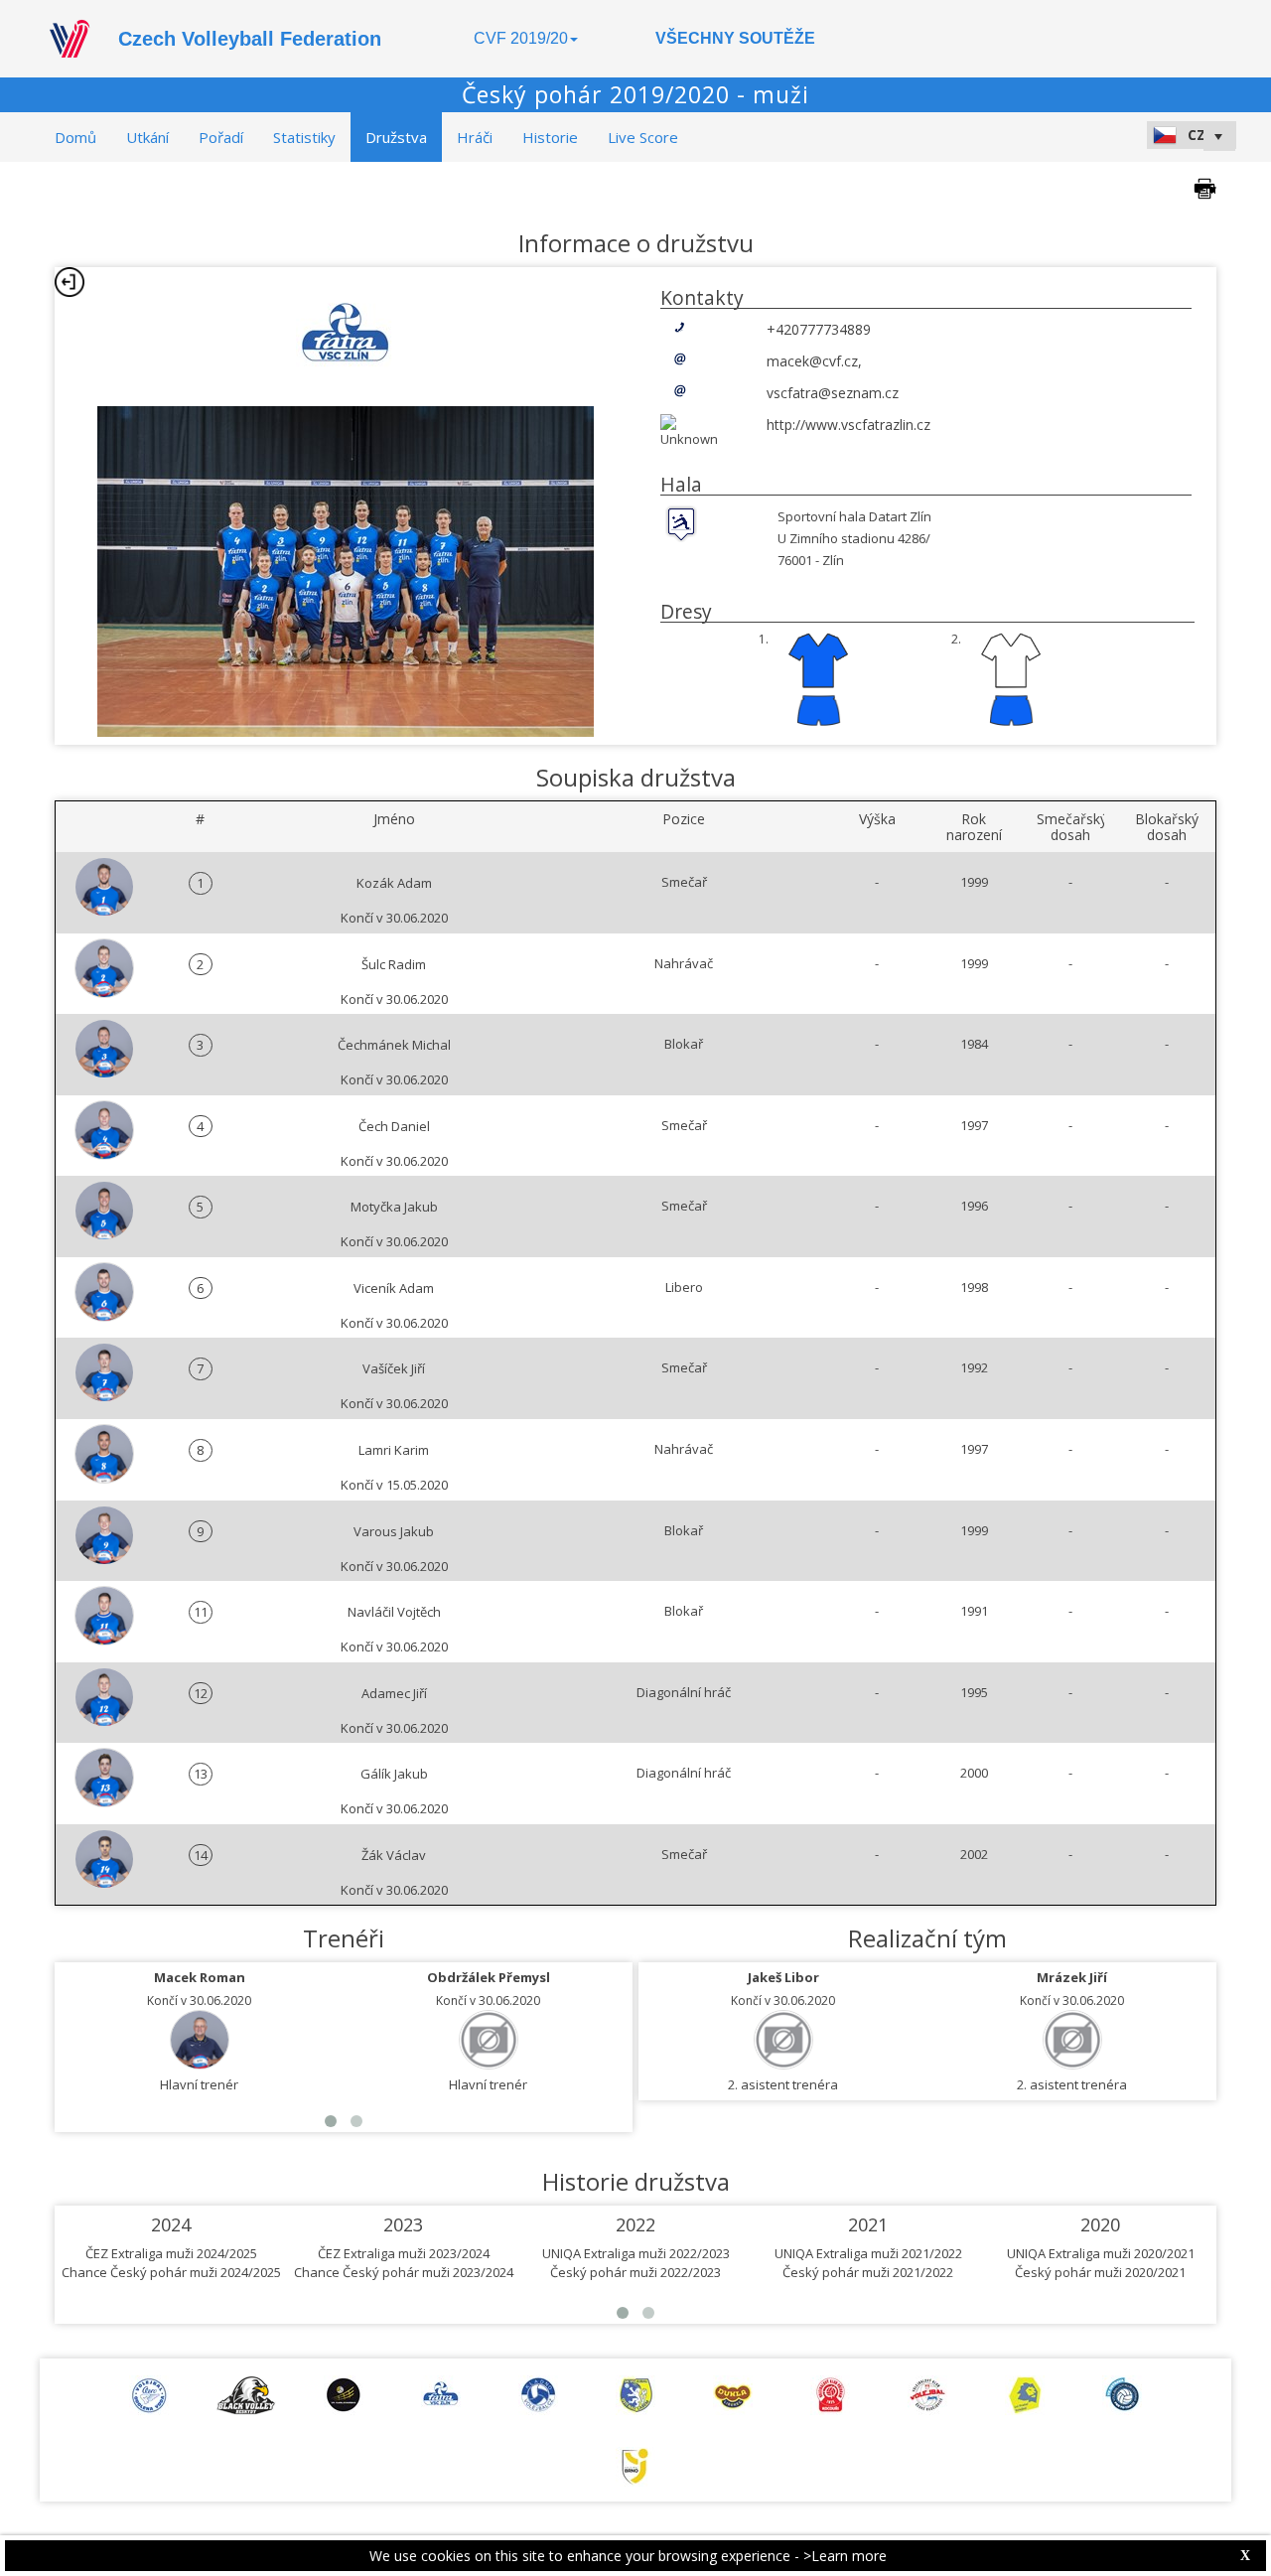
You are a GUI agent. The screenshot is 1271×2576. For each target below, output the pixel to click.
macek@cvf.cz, (814, 361)
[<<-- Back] (70, 282)
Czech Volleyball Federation (250, 39)
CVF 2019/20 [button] (521, 38)
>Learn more (845, 2556)
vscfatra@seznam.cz (833, 393)
